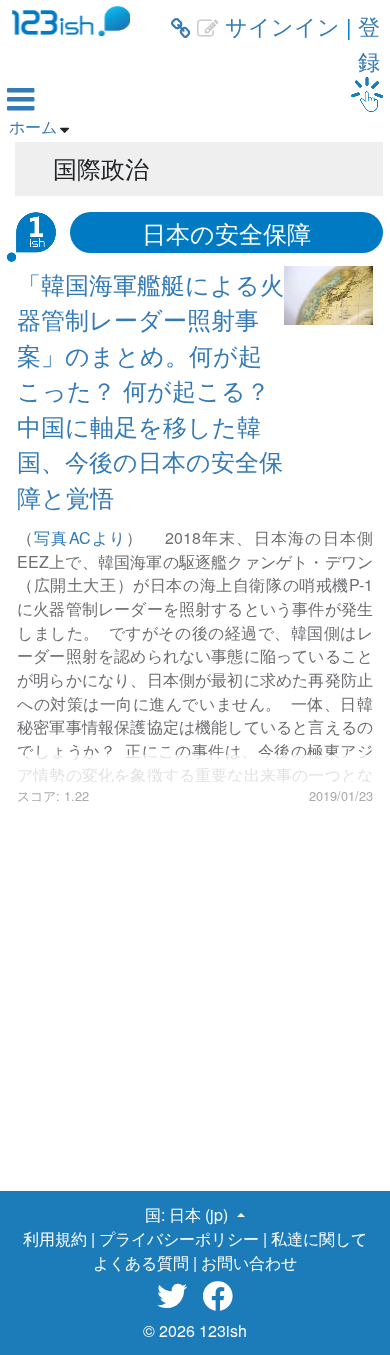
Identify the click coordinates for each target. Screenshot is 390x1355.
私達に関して (319, 1238)
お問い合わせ (249, 1262)
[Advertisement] (195, 1000)
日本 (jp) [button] (200, 1214)
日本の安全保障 (226, 232)
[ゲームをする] (367, 94)
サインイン (282, 25)
